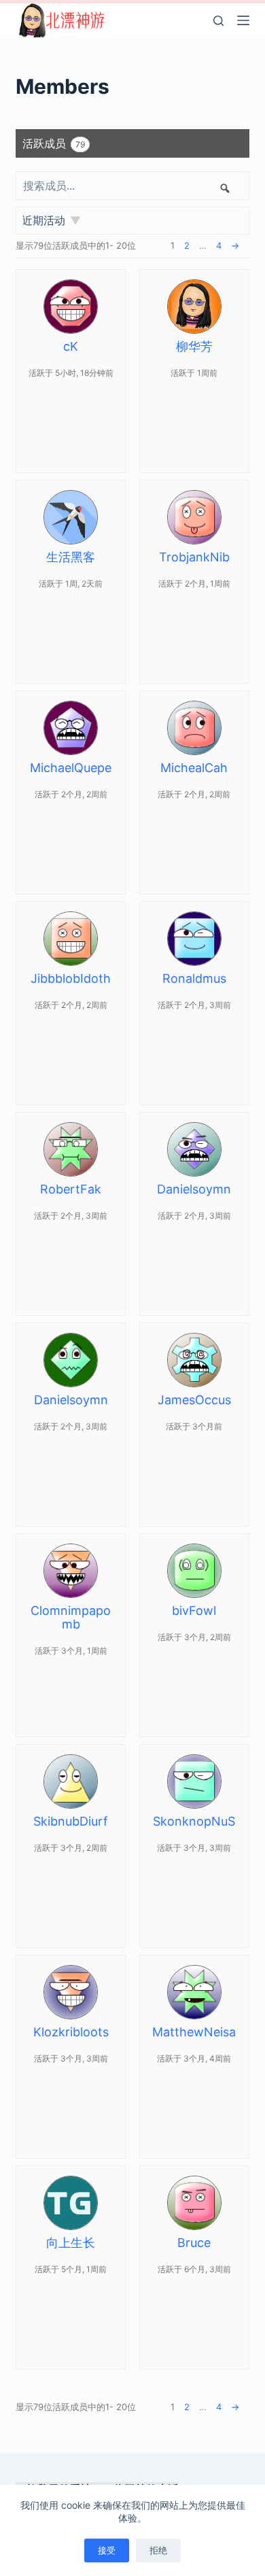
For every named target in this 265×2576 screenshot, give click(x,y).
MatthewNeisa (194, 2032)
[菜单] (243, 20)
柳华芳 (194, 346)
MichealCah (194, 768)
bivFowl (194, 1611)
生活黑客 (71, 557)
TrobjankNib (194, 557)
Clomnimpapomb (71, 1617)
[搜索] (218, 21)
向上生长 (71, 2243)
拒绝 (158, 2550)
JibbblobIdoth (71, 978)
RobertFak (71, 1189)
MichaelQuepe (71, 768)
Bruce (194, 2243)
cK (71, 346)
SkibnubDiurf (71, 1821)
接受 (107, 2550)
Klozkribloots (71, 2032)
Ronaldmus (194, 978)
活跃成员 (54, 143)
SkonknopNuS (194, 1821)
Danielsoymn (194, 1189)
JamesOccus (194, 1400)
